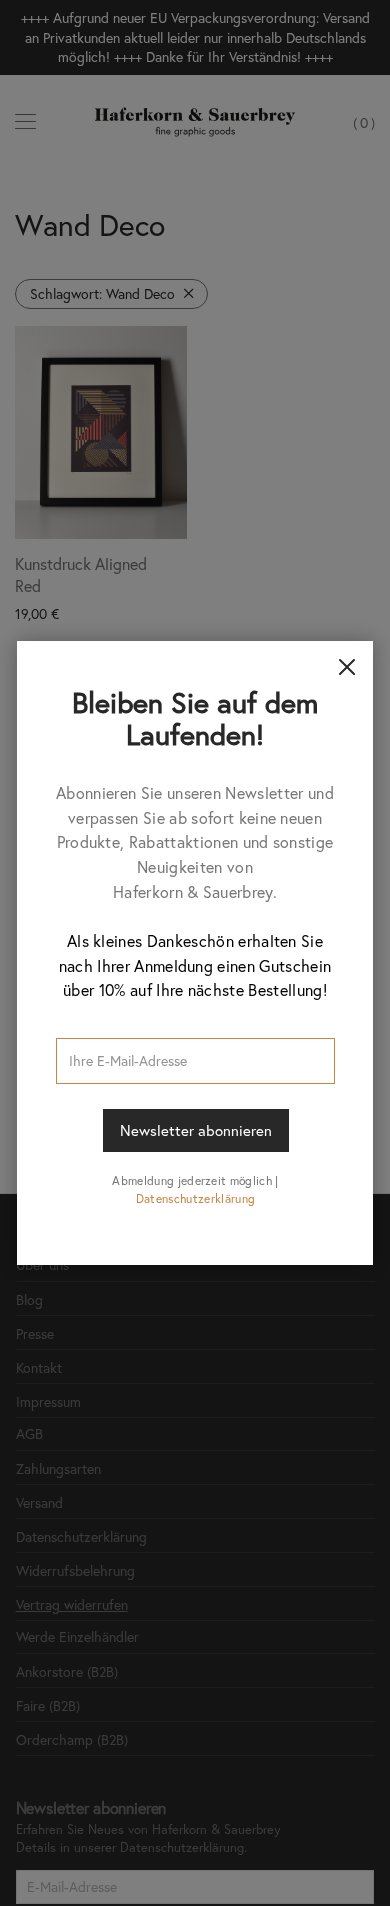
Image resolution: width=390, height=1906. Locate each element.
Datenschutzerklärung (195, 1198)
